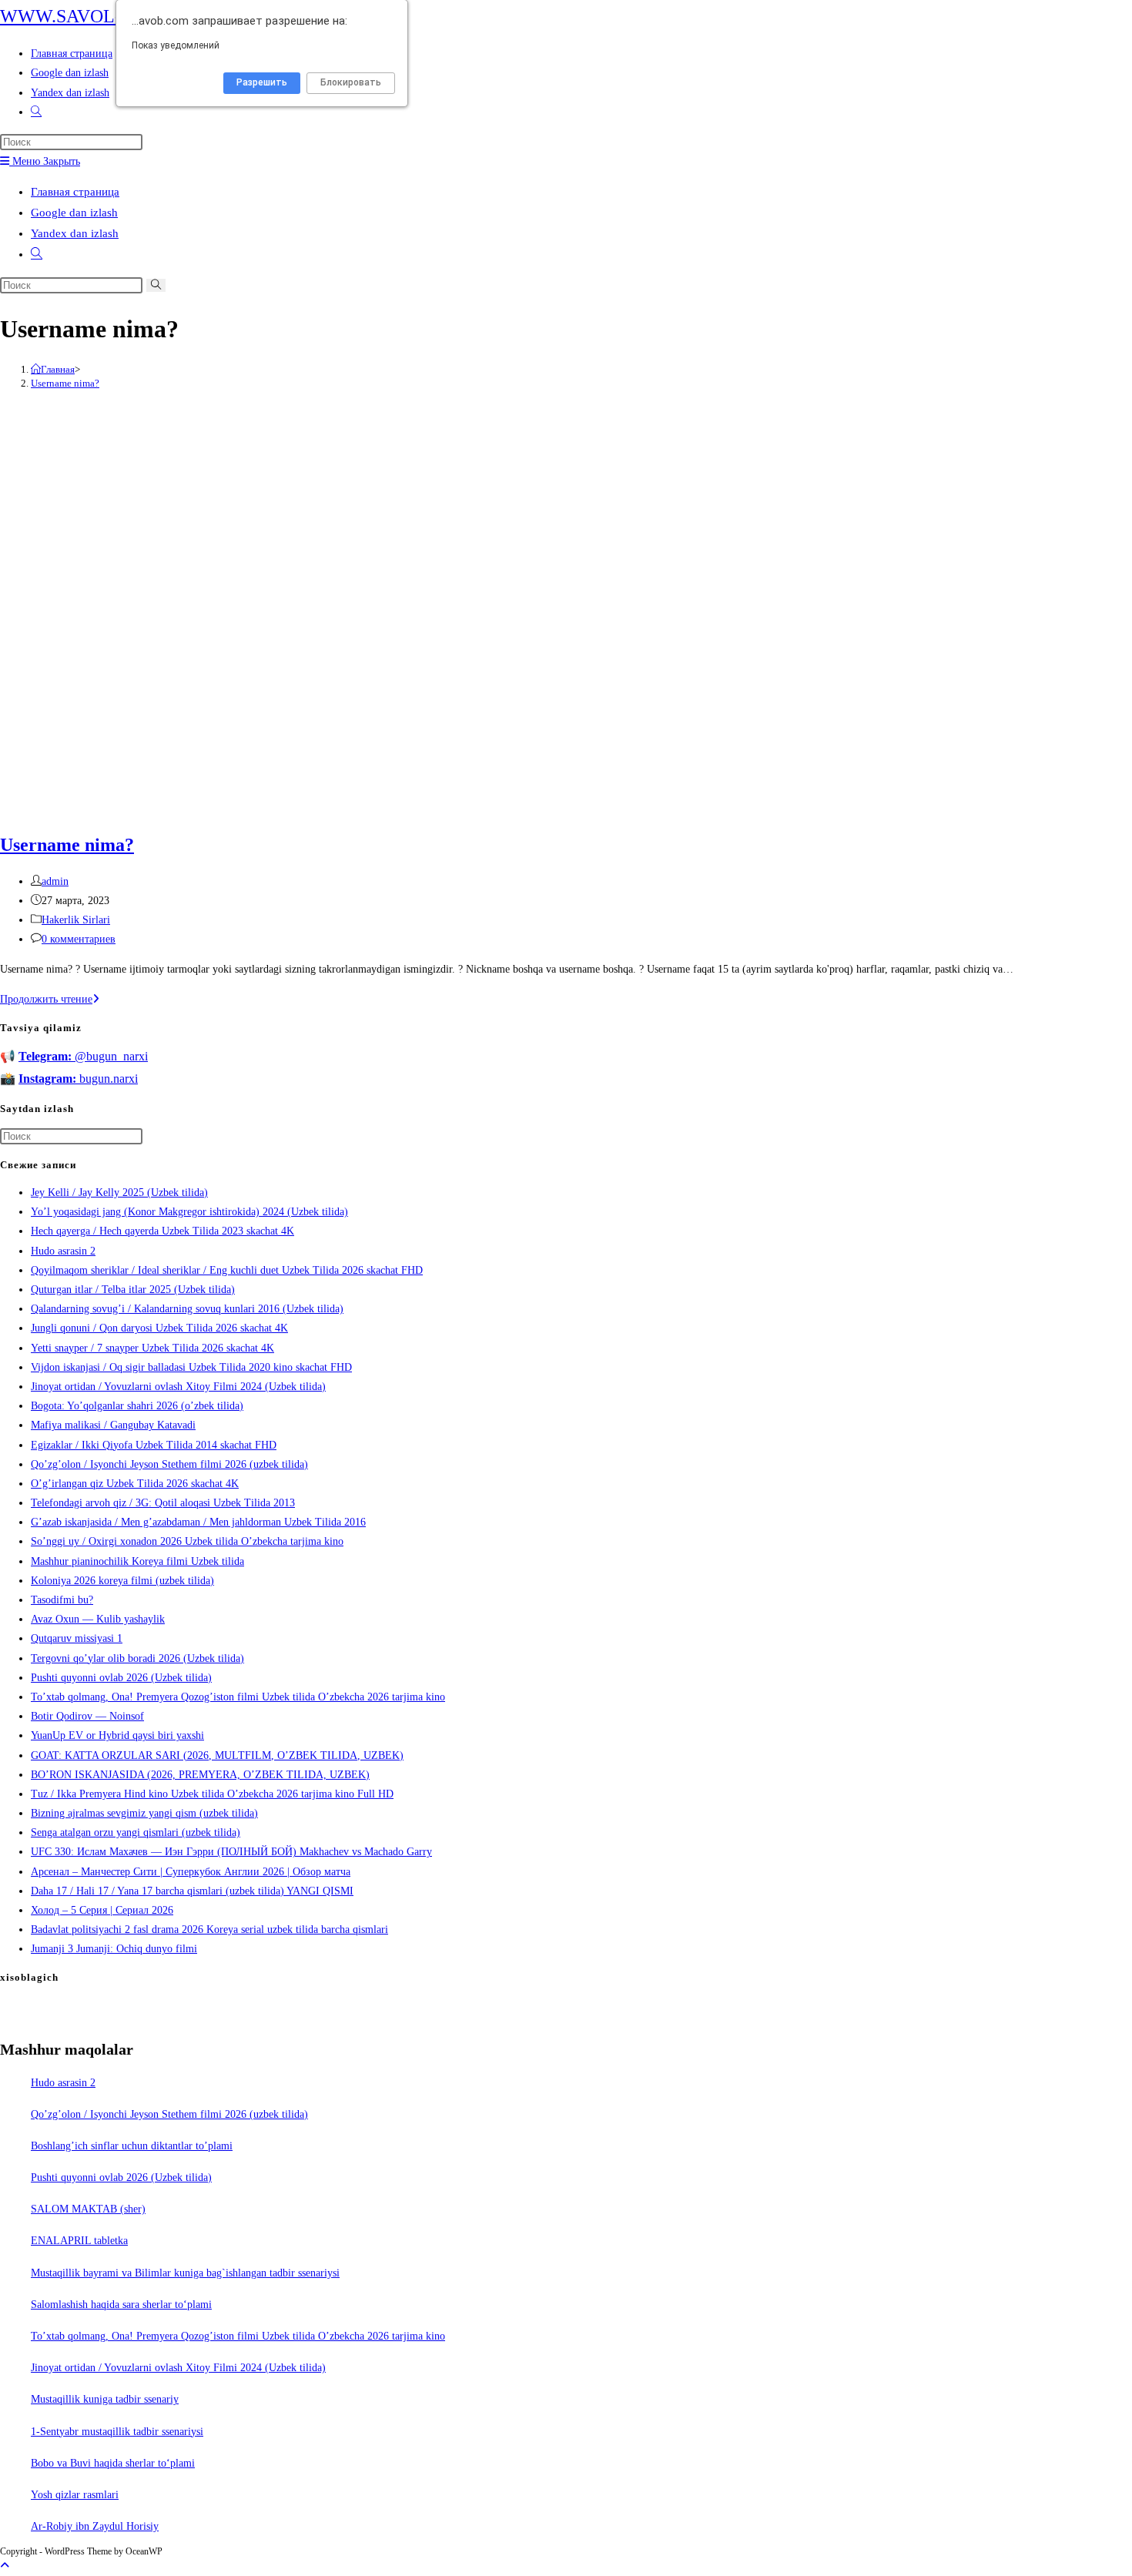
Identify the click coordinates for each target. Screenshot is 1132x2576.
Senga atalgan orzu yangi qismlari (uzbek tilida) (136, 1832)
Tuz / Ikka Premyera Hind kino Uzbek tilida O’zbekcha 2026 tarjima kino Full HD (212, 1794)
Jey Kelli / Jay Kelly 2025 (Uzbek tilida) (119, 1193)
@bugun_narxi (83, 1056)
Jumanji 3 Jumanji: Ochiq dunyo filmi (114, 1949)
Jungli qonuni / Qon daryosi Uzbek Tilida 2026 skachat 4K (159, 1328)
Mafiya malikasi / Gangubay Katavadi (113, 1425)
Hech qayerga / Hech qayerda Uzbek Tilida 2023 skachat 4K (162, 1231)
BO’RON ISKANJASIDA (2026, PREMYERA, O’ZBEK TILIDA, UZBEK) (200, 1775)
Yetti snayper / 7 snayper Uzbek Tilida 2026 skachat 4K (152, 1348)
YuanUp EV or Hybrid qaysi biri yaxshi (117, 1735)
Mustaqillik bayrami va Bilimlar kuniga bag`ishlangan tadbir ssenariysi (185, 2273)
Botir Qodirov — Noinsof (87, 1716)
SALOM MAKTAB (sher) (88, 2209)
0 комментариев (79, 939)
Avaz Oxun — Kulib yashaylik (98, 1619)
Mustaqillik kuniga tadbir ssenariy (105, 2399)
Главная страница (75, 192)
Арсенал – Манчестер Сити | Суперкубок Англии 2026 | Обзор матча (191, 1872)
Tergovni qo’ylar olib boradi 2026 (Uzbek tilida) (137, 1658)
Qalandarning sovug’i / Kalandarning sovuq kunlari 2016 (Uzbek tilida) (187, 1309)
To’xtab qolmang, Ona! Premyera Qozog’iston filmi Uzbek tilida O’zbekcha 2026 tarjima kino (238, 1697)
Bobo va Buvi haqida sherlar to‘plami (113, 2463)
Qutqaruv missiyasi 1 (77, 1638)
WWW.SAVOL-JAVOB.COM (112, 16)
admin (55, 881)
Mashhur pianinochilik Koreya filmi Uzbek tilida (137, 1561)
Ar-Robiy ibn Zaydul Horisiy (95, 2526)
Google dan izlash (74, 213)
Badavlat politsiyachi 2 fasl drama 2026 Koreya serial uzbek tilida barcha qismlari (209, 1929)
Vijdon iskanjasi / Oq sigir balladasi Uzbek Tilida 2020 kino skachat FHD (191, 1367)
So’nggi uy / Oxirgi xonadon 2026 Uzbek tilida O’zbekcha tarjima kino (187, 1541)
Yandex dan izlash (75, 233)
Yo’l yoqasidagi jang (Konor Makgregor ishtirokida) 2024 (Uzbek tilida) (189, 1212)
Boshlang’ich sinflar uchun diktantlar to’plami (132, 2146)
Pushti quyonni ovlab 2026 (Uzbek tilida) (121, 1678)
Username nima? (65, 383)
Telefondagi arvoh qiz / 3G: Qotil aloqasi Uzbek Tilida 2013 (163, 1503)
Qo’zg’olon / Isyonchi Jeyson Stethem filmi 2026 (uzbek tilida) (169, 1464)
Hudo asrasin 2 (63, 1251)
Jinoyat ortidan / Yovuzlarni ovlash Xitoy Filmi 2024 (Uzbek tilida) (178, 1387)
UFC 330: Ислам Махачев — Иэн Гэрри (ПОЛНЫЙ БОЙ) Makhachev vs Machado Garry (231, 1852)
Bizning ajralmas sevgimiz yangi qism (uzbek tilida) (144, 1813)
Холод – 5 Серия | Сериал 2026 (102, 1910)
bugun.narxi (78, 1079)
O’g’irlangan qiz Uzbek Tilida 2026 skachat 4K (135, 1484)
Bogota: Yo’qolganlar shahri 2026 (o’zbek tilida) (137, 1406)
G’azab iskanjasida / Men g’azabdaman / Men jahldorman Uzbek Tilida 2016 (198, 1522)
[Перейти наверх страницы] (5, 2566)
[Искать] (156, 285)
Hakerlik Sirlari (76, 920)
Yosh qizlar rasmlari (75, 2495)
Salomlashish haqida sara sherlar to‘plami (121, 2305)
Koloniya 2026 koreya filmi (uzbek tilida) (122, 1581)
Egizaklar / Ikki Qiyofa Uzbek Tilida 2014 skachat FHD (154, 1445)
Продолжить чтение (50, 999)
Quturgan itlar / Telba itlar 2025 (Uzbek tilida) (133, 1290)
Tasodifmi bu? (62, 1600)
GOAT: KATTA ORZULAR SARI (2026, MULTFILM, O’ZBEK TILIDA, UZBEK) (217, 1755)
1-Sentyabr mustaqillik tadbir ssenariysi (117, 2432)
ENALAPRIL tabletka (79, 2241)
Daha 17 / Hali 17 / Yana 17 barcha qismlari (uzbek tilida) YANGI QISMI (192, 1891)
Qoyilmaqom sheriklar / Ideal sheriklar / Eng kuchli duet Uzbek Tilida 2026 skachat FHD (227, 1270)
